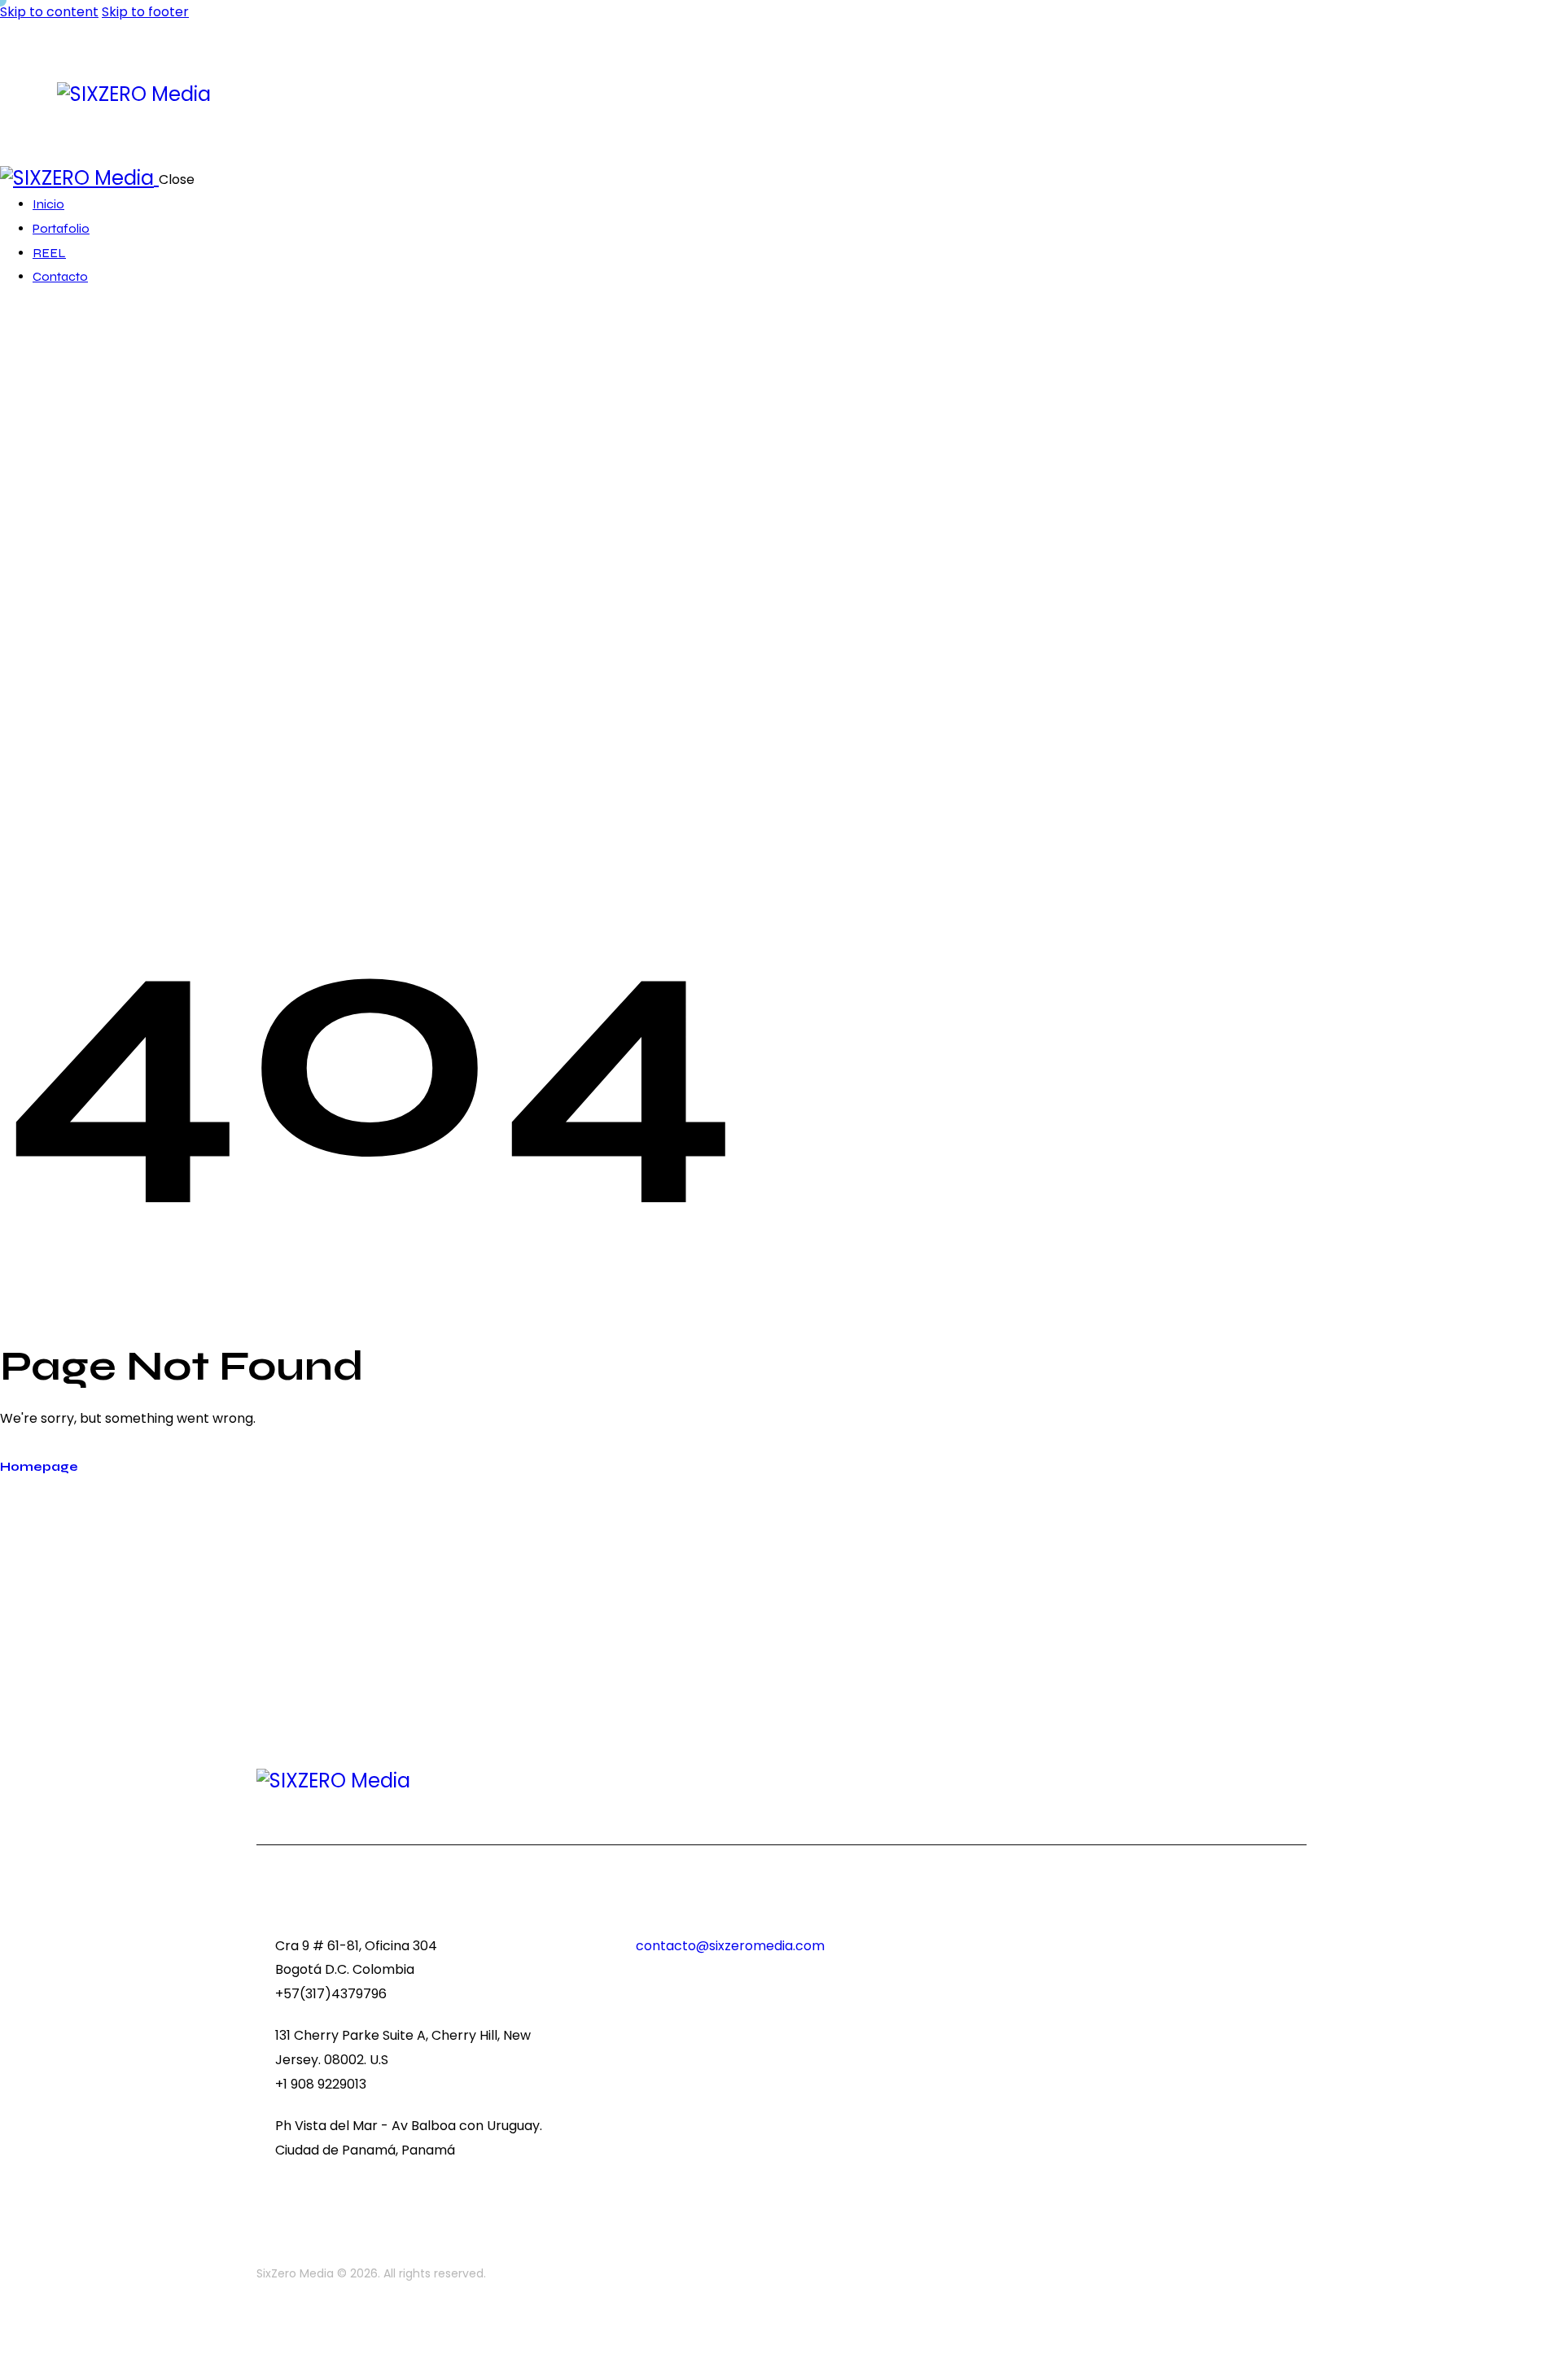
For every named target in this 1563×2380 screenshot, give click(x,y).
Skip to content (49, 12)
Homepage (39, 1467)
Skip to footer (145, 12)
